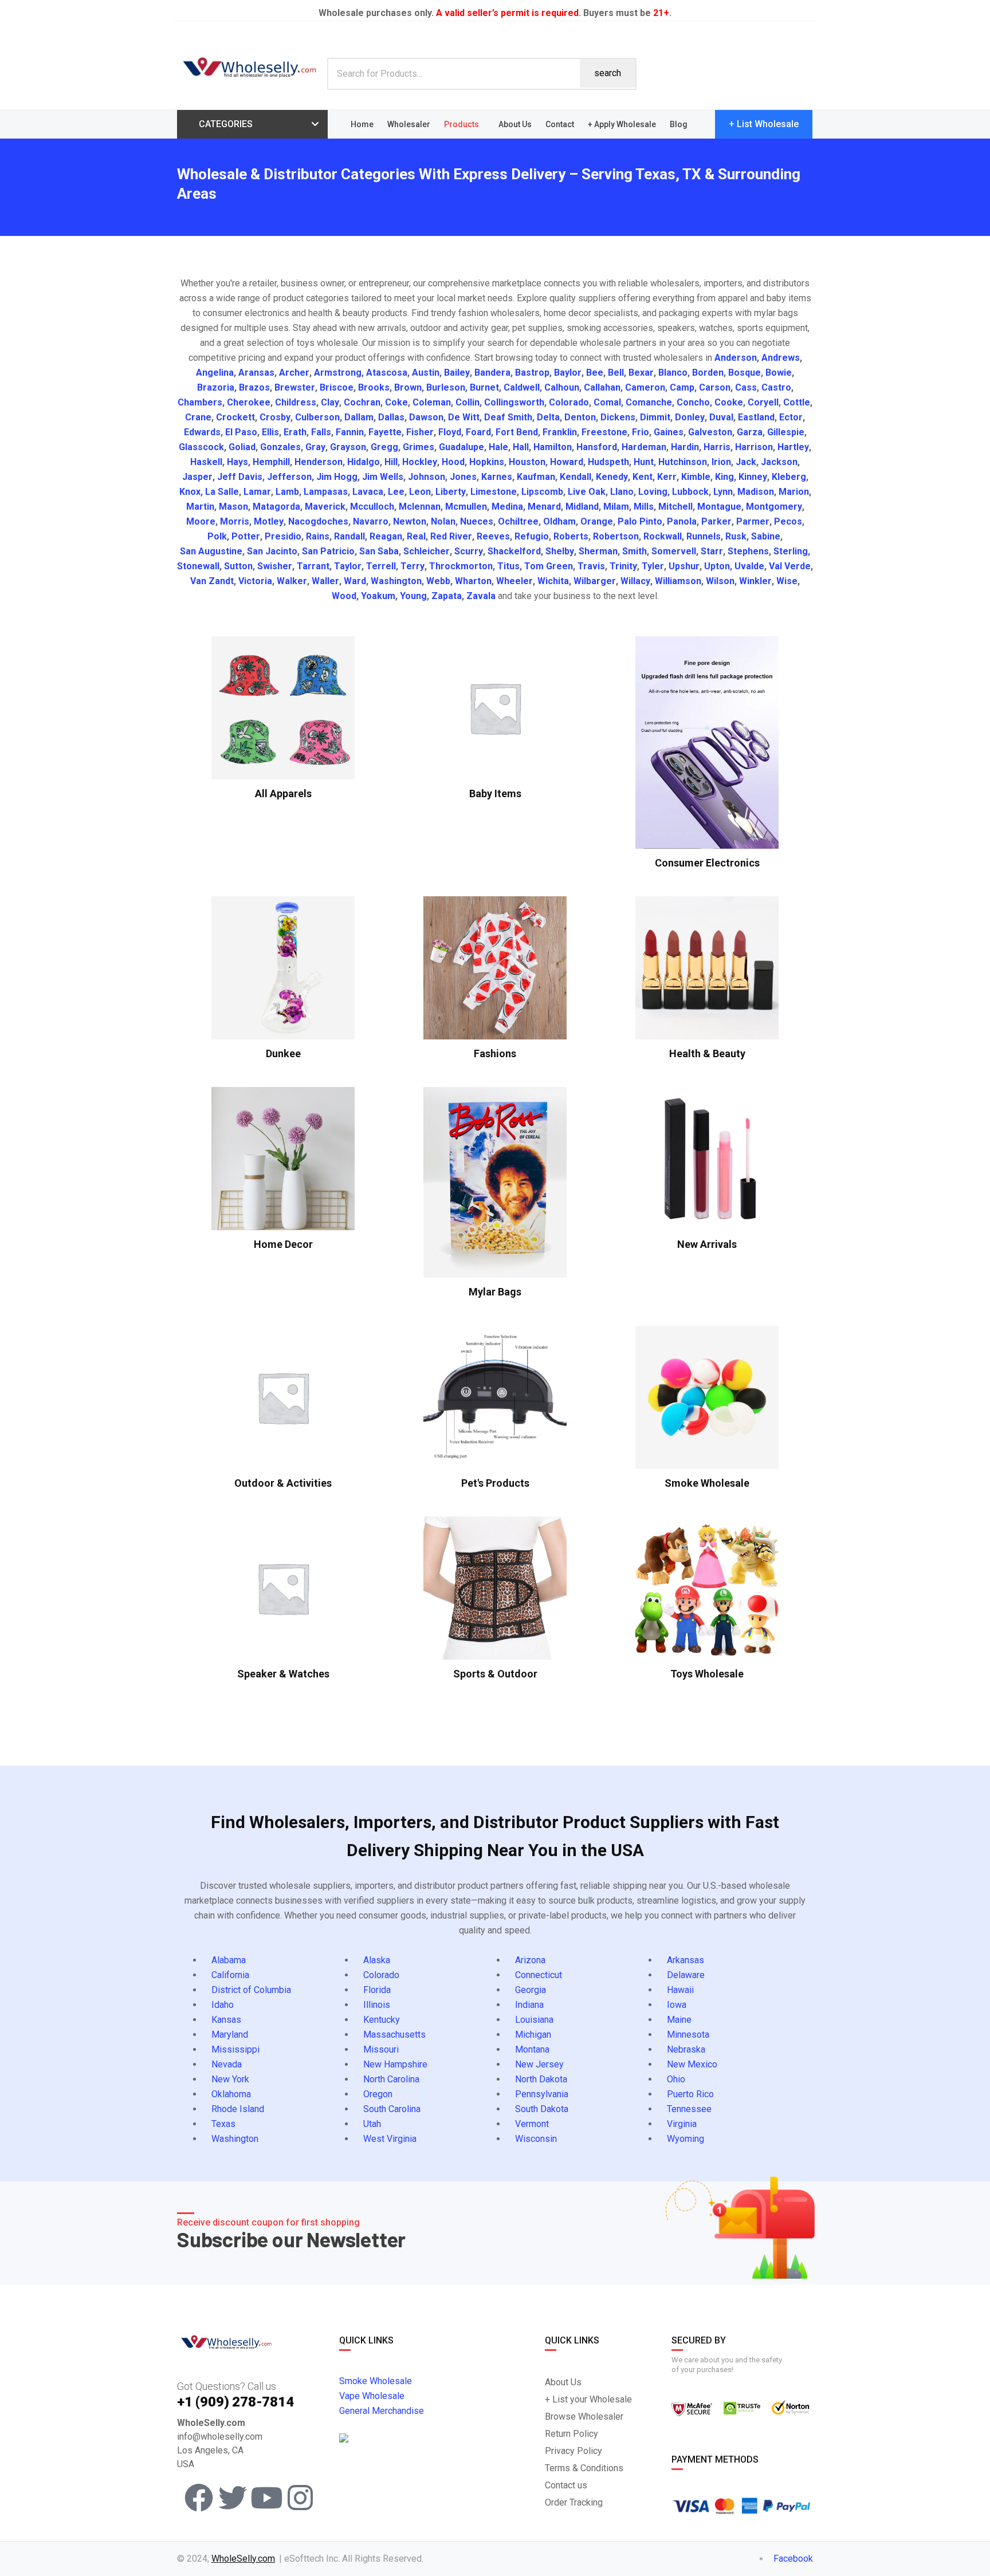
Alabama (229, 1960)
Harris (717, 447)
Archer (294, 373)
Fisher (420, 432)
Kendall (575, 477)
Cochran (362, 402)
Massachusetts (394, 2035)
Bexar (641, 373)
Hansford (597, 447)
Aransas (256, 373)
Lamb (287, 492)
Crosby (275, 417)
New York (230, 2079)
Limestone (494, 492)
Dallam (359, 417)
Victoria (255, 581)
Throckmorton (461, 566)
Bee (595, 373)
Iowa (677, 2005)
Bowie (779, 373)
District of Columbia (251, 1990)
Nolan (443, 521)
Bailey (457, 373)
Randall (349, 536)
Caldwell (522, 387)
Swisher (275, 566)
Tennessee (689, 2109)
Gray (315, 447)
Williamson (678, 581)
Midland (582, 507)
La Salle (222, 492)
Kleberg (789, 477)
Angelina (215, 373)
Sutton (238, 566)
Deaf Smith (508, 417)
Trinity (623, 566)
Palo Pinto (640, 521)
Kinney (753, 477)
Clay (330, 402)
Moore (201, 521)
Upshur (684, 566)
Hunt (644, 462)
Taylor (348, 566)
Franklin (560, 432)
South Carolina (392, 2109)
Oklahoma (231, 2094)
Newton (410, 521)
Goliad (242, 447)
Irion (721, 462)
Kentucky (382, 2020)
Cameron (645, 387)
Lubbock (690, 492)
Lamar (257, 492)
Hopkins (487, 462)
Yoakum (378, 596)
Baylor (568, 373)
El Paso (241, 432)
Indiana (529, 2005)
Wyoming (685, 2139)
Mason (233, 507)
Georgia (531, 1990)
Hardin (685, 447)
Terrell (381, 566)
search (608, 73)
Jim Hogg (337, 477)
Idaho (223, 2005)
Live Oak (587, 492)
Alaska (377, 1960)
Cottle (797, 402)
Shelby (560, 551)
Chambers (200, 402)
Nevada (227, 2064)
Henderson (319, 462)
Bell (616, 373)
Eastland (756, 417)
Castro (776, 387)
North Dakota (541, 2079)
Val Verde (790, 566)
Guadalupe (461, 447)
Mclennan (420, 507)
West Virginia (390, 2139)
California (230, 1975)
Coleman (432, 402)
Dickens (618, 417)
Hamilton (553, 447)
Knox (190, 492)
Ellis (270, 432)
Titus (508, 566)
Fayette (385, 432)
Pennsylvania (542, 2094)
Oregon (378, 2094)
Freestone (604, 432)
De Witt (464, 417)
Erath (295, 432)
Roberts (571, 536)
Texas (223, 2124)
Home (362, 124)
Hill (391, 462)
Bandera (492, 373)
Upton (717, 566)
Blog (679, 124)
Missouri (381, 2049)
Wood (344, 596)
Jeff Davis (240, 477)
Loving (653, 492)
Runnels (704, 536)
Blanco (673, 373)
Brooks (374, 387)
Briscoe (337, 387)
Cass (746, 387)
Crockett (235, 417)
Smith (635, 551)
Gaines (669, 432)
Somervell (674, 551)
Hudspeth (608, 462)
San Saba (379, 551)
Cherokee (249, 402)
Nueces (477, 521)
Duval (721, 417)
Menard (544, 507)
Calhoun (562, 387)
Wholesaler (409, 124)
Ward (355, 581)
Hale (498, 447)
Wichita (553, 581)
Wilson (720, 581)
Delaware (686, 1975)
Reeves (493, 536)
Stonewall (198, 566)
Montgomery (774, 507)
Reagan (386, 536)
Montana (532, 2049)
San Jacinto (272, 551)
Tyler (653, 566)
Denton (580, 417)
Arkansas (685, 1960)
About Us (515, 124)
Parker (716, 521)
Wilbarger (595, 581)
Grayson (348, 447)
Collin (467, 402)
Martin (200, 507)
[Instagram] (300, 2498)
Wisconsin (536, 2139)
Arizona (530, 1960)
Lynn (723, 492)
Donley (690, 417)
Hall (521, 447)
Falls (321, 432)
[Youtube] (266, 2498)
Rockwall (663, 536)
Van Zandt (212, 581)
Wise (787, 581)
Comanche (649, 402)
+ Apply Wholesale (622, 124)
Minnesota (688, 2035)
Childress (296, 402)
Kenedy (612, 477)
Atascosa (387, 373)
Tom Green (549, 566)
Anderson (736, 358)
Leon (420, 492)
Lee (396, 492)
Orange (597, 521)
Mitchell (675, 507)
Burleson (446, 387)
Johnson (427, 477)
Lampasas (326, 492)
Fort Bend (517, 432)
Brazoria (216, 387)
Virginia (682, 2124)
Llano (622, 492)
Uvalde (749, 566)
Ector (791, 417)
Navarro (371, 521)
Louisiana (534, 2020)
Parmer (753, 521)
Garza (750, 432)
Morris (235, 521)
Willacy (635, 581)
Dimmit (655, 417)
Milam (616, 507)
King (724, 477)
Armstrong (338, 373)
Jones (463, 477)
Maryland (230, 2035)
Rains (318, 536)
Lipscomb (542, 492)
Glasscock (201, 447)
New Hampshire (395, 2064)
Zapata (447, 596)
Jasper (197, 477)
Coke (396, 402)
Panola (682, 521)
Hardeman (644, 447)
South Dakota (542, 2109)
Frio (641, 432)
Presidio (283, 536)
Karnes (497, 477)
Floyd (450, 432)
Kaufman (536, 477)
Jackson (779, 462)
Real (416, 536)
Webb (438, 581)
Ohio (676, 2079)
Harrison (754, 447)
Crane (198, 417)
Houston (527, 462)
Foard (478, 432)
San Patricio (328, 551)
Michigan (533, 2035)
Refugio (532, 536)
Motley (269, 521)
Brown (408, 387)
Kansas (226, 2020)
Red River (451, 536)
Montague (719, 507)
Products (461, 124)
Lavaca (368, 492)
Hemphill (271, 462)
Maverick (325, 507)
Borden (708, 373)
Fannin (350, 432)
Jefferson (289, 477)
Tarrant (313, 566)
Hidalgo (364, 462)
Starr (712, 551)
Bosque (745, 373)
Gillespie (786, 432)
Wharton (473, 581)
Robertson (616, 536)
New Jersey (539, 2064)
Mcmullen (466, 507)
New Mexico (692, 2064)
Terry (412, 566)
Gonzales (280, 447)
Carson (715, 387)
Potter (246, 536)
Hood (453, 462)
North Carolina (391, 2079)
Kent (643, 477)
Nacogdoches (318, 521)
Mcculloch (372, 507)
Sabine (766, 536)
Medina (507, 507)
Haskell (206, 462)
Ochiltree (518, 521)
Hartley (793, 447)
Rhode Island (238, 2109)
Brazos (254, 387)
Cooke (729, 402)
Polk (217, 536)
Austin (426, 373)
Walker (292, 581)
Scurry (469, 551)
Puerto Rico (690, 2094)
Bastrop (532, 373)
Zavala (481, 596)
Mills (644, 507)
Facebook (792, 2559)
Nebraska (686, 2049)
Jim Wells (383, 477)
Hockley (420, 462)
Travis (591, 566)
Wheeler (514, 581)
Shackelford (514, 551)
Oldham (559, 521)
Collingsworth (514, 402)
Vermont (532, 2124)
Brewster (295, 387)
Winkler (755, 581)
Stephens (748, 551)
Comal (607, 402)
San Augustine (211, 551)
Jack (746, 462)
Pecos (788, 521)
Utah (372, 2124)
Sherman (598, 551)
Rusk (736, 536)
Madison (756, 492)
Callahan (602, 387)
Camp (682, 387)
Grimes (419, 447)
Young (413, 596)
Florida (377, 1990)
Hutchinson (683, 462)
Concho (693, 402)
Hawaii (680, 1990)
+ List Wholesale (764, 124)
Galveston (710, 432)
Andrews (781, 358)
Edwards (202, 432)
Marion (794, 492)
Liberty (451, 492)
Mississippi (235, 2049)
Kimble (696, 477)
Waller (325, 581)
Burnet (484, 387)
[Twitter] (233, 2498)
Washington (396, 581)
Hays (237, 462)
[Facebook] (199, 2498)
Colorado (569, 402)
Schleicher (427, 551)
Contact (560, 124)
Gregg (384, 447)
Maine (679, 2020)
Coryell (763, 402)
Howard (567, 462)
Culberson (317, 417)
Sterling (791, 551)
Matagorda (276, 507)
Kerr (667, 477)
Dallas (391, 417)
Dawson (426, 417)
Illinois (377, 2005)
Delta (548, 417)
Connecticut (539, 1975)
